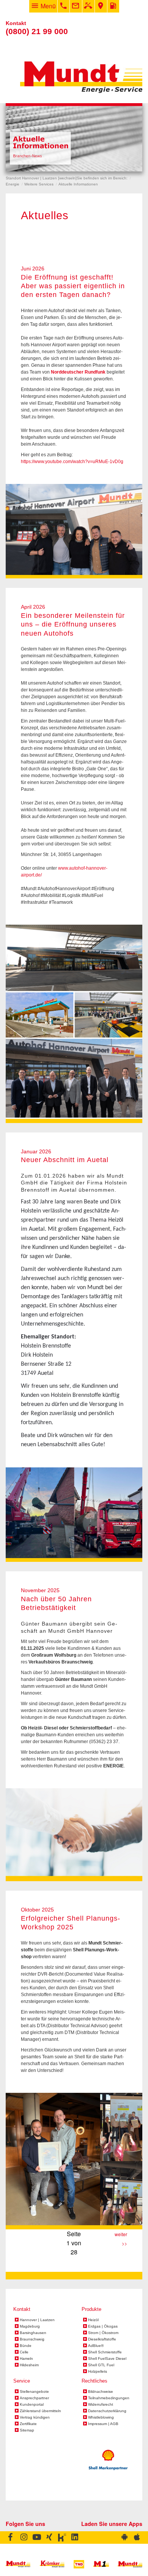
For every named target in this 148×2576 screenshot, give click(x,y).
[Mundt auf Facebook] (12, 2538)
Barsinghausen (33, 2333)
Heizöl (93, 2320)
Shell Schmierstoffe (105, 2352)
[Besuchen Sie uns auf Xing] (50, 2538)
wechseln (67, 178)
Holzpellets (98, 2372)
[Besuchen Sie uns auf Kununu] (62, 2538)
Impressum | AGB (103, 2424)
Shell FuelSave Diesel (107, 2359)
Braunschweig (32, 2339)
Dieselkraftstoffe (102, 2339)
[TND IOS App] (136, 2538)
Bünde (26, 2346)
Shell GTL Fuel (101, 2365)
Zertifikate (28, 2424)
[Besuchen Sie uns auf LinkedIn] (75, 2538)
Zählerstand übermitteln (40, 2411)
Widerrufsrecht (101, 2405)
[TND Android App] (124, 2538)
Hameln (26, 2359)
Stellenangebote (34, 2392)
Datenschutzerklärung (107, 2411)
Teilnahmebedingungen (109, 2398)
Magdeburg (30, 2326)
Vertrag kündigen (35, 2417)
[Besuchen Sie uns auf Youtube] (37, 2538)
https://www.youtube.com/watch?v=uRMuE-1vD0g (72, 462)
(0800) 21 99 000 (37, 31)
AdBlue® (96, 2346)
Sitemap (27, 2430)
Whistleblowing (101, 2417)
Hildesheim (29, 2365)
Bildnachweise (101, 2392)
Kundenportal (32, 2405)
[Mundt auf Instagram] (24, 2538)
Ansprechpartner (34, 2398)
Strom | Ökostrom (103, 2333)
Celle (24, 2352)
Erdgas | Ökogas (103, 2326)
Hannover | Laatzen (37, 2320)
